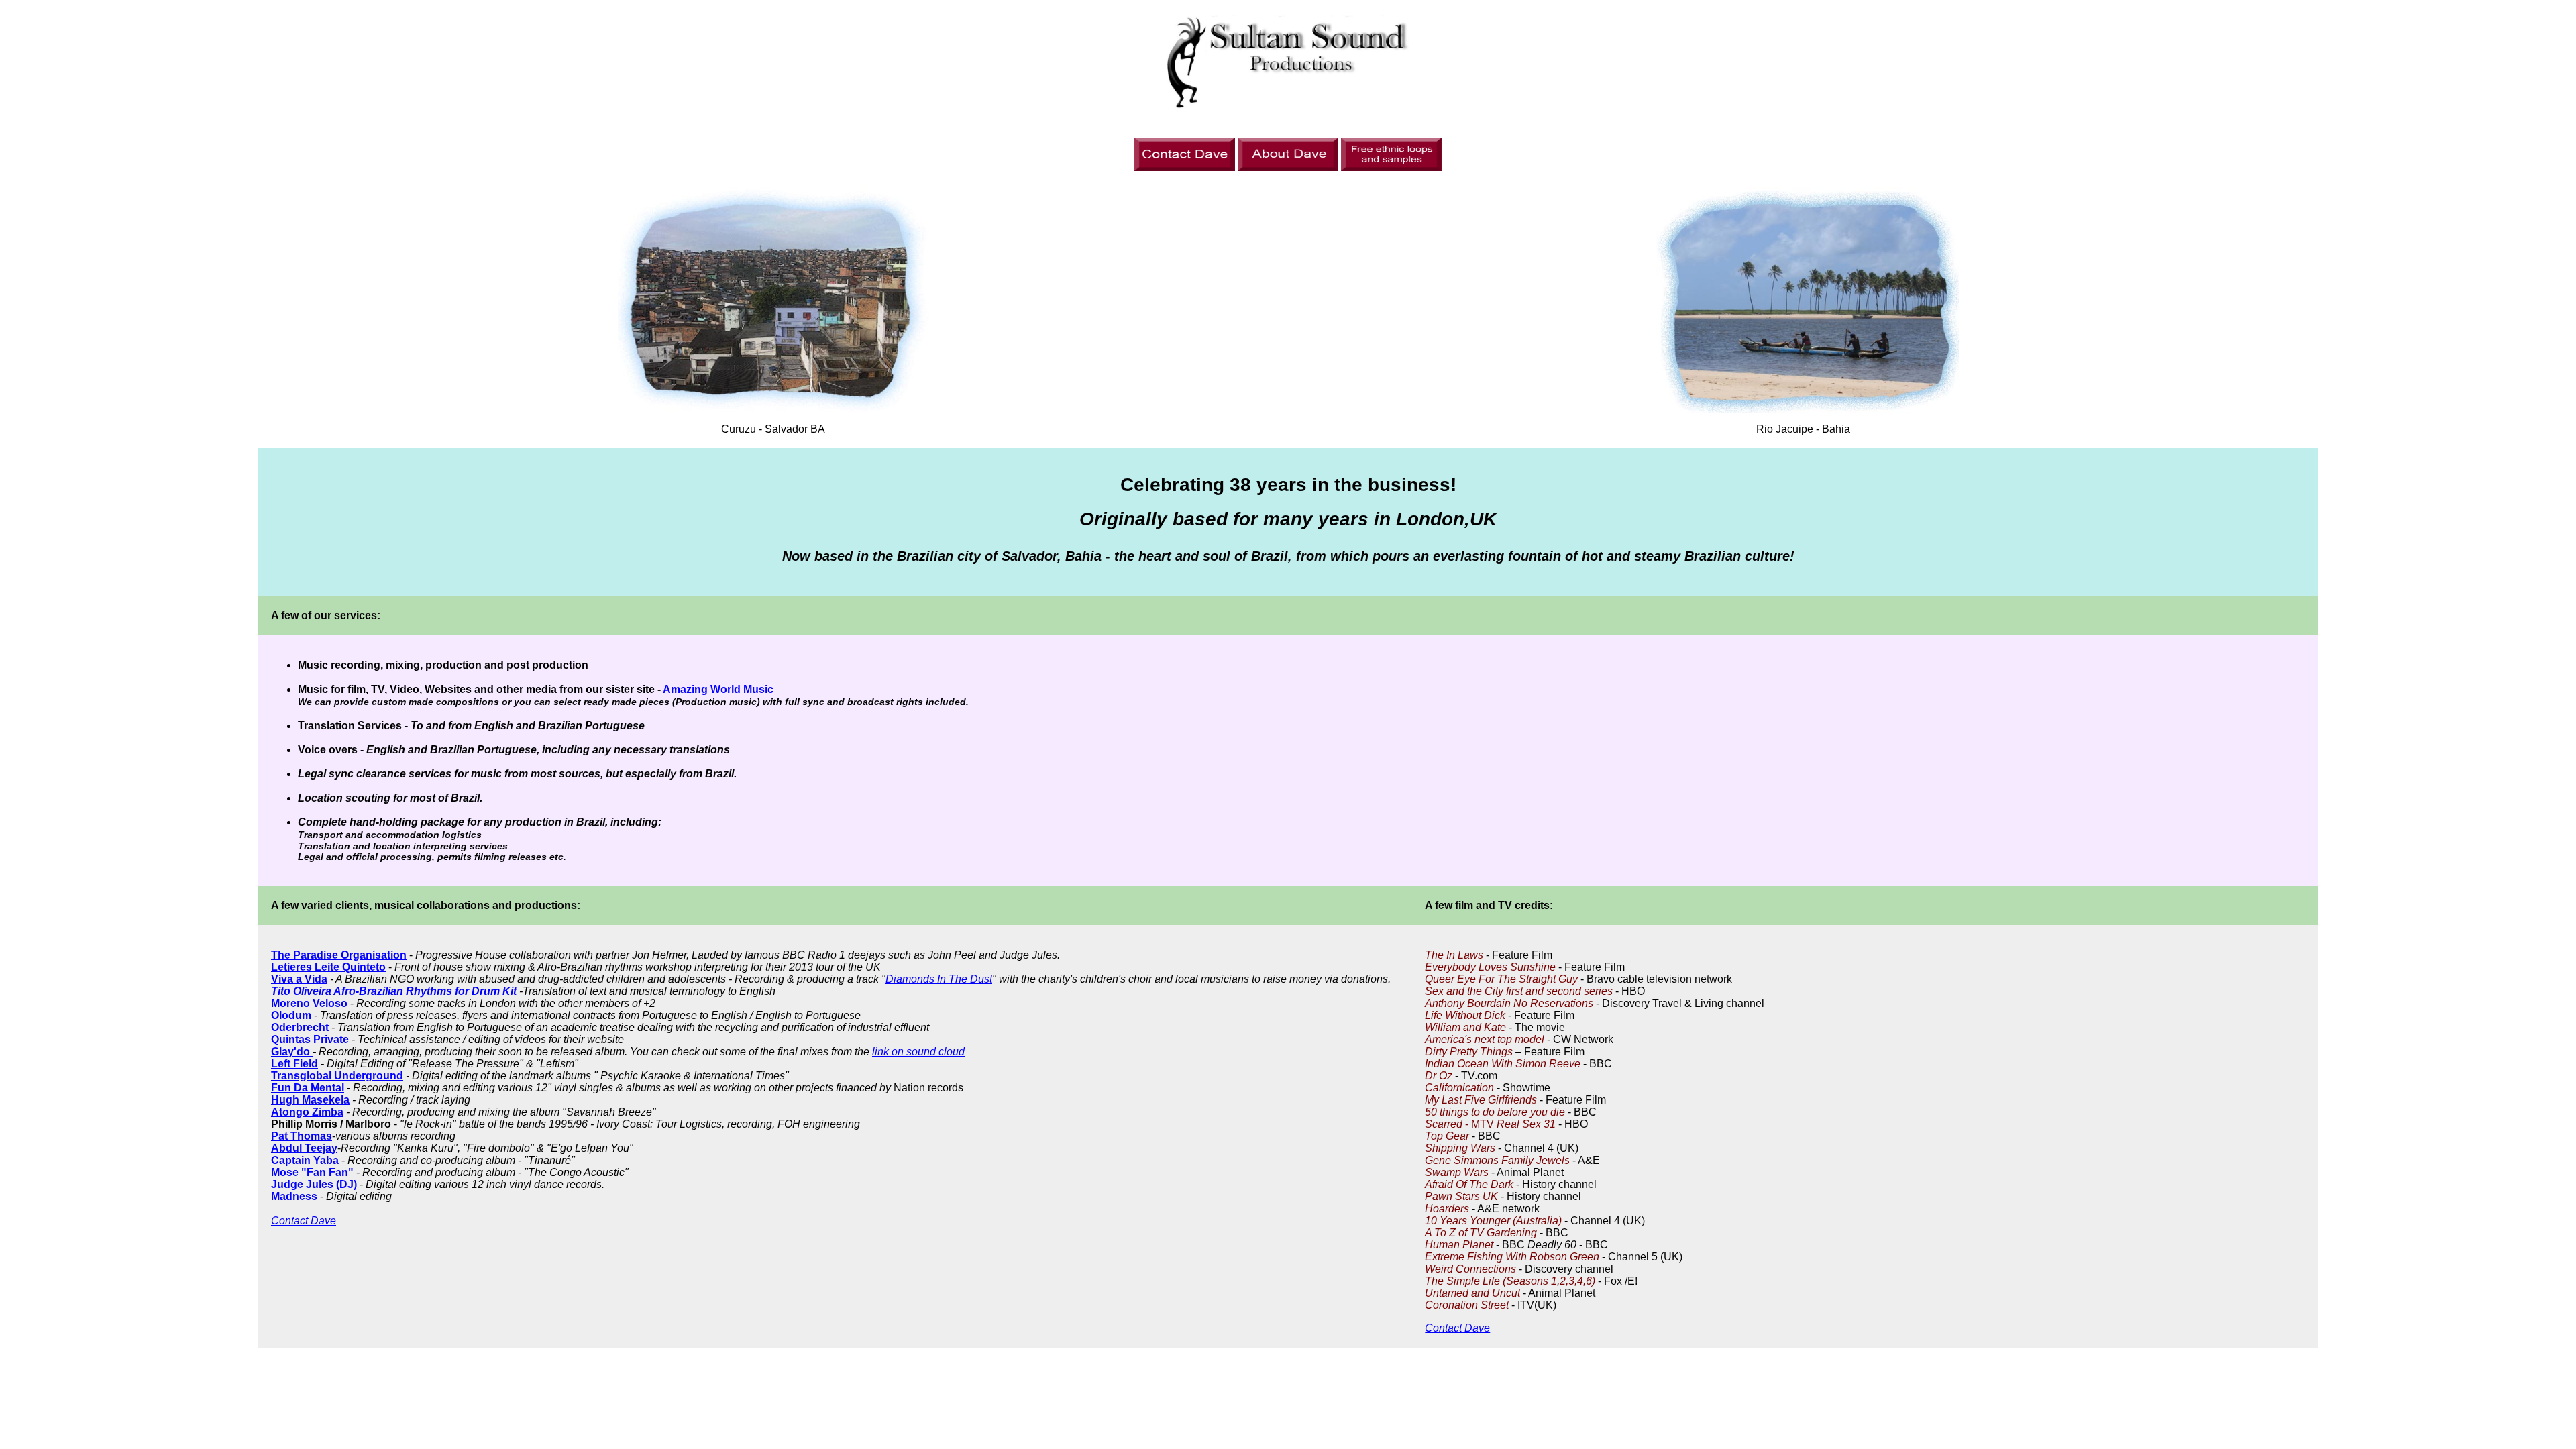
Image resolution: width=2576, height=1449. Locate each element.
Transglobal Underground (337, 1076)
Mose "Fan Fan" (312, 1172)
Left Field (294, 1064)
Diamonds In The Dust (939, 979)
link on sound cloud (918, 1052)
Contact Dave (304, 1221)
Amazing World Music (718, 689)
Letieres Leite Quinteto (328, 967)
